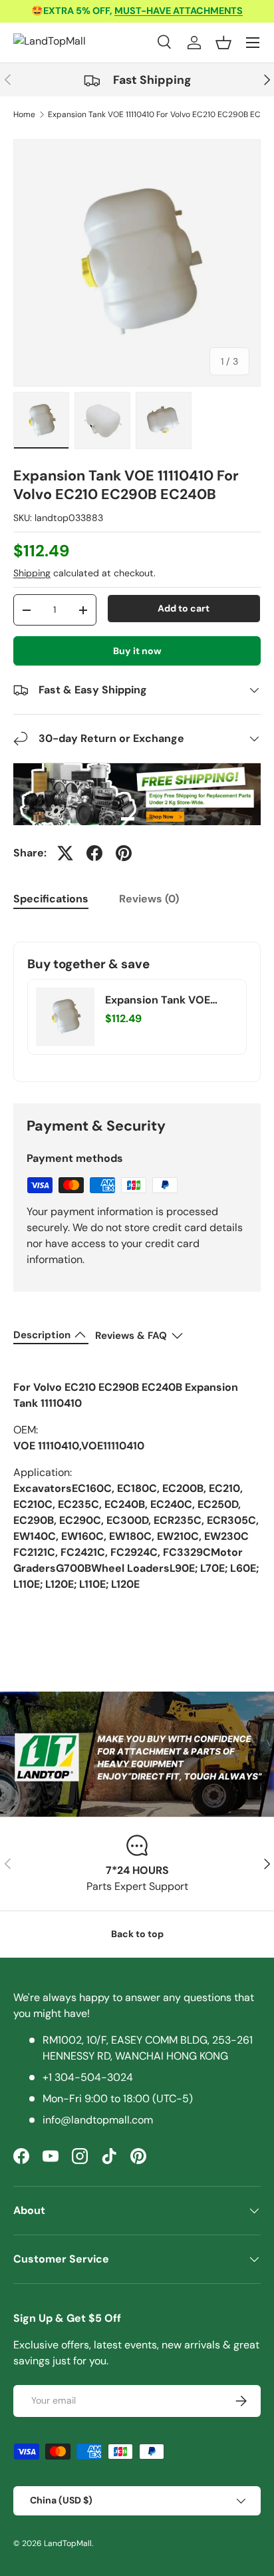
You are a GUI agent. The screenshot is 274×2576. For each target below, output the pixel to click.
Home (24, 114)
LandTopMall (68, 2543)
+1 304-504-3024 (88, 2077)
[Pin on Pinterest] (124, 853)
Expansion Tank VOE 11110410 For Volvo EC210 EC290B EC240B (168, 1000)
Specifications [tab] (51, 899)
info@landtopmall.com (98, 2120)
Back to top (137, 1934)
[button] (223, 43)
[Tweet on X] (65, 853)
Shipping (32, 573)
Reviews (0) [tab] (149, 899)
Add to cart (184, 608)
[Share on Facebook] (94, 853)
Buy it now (137, 651)
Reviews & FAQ (131, 1336)
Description (42, 1335)
